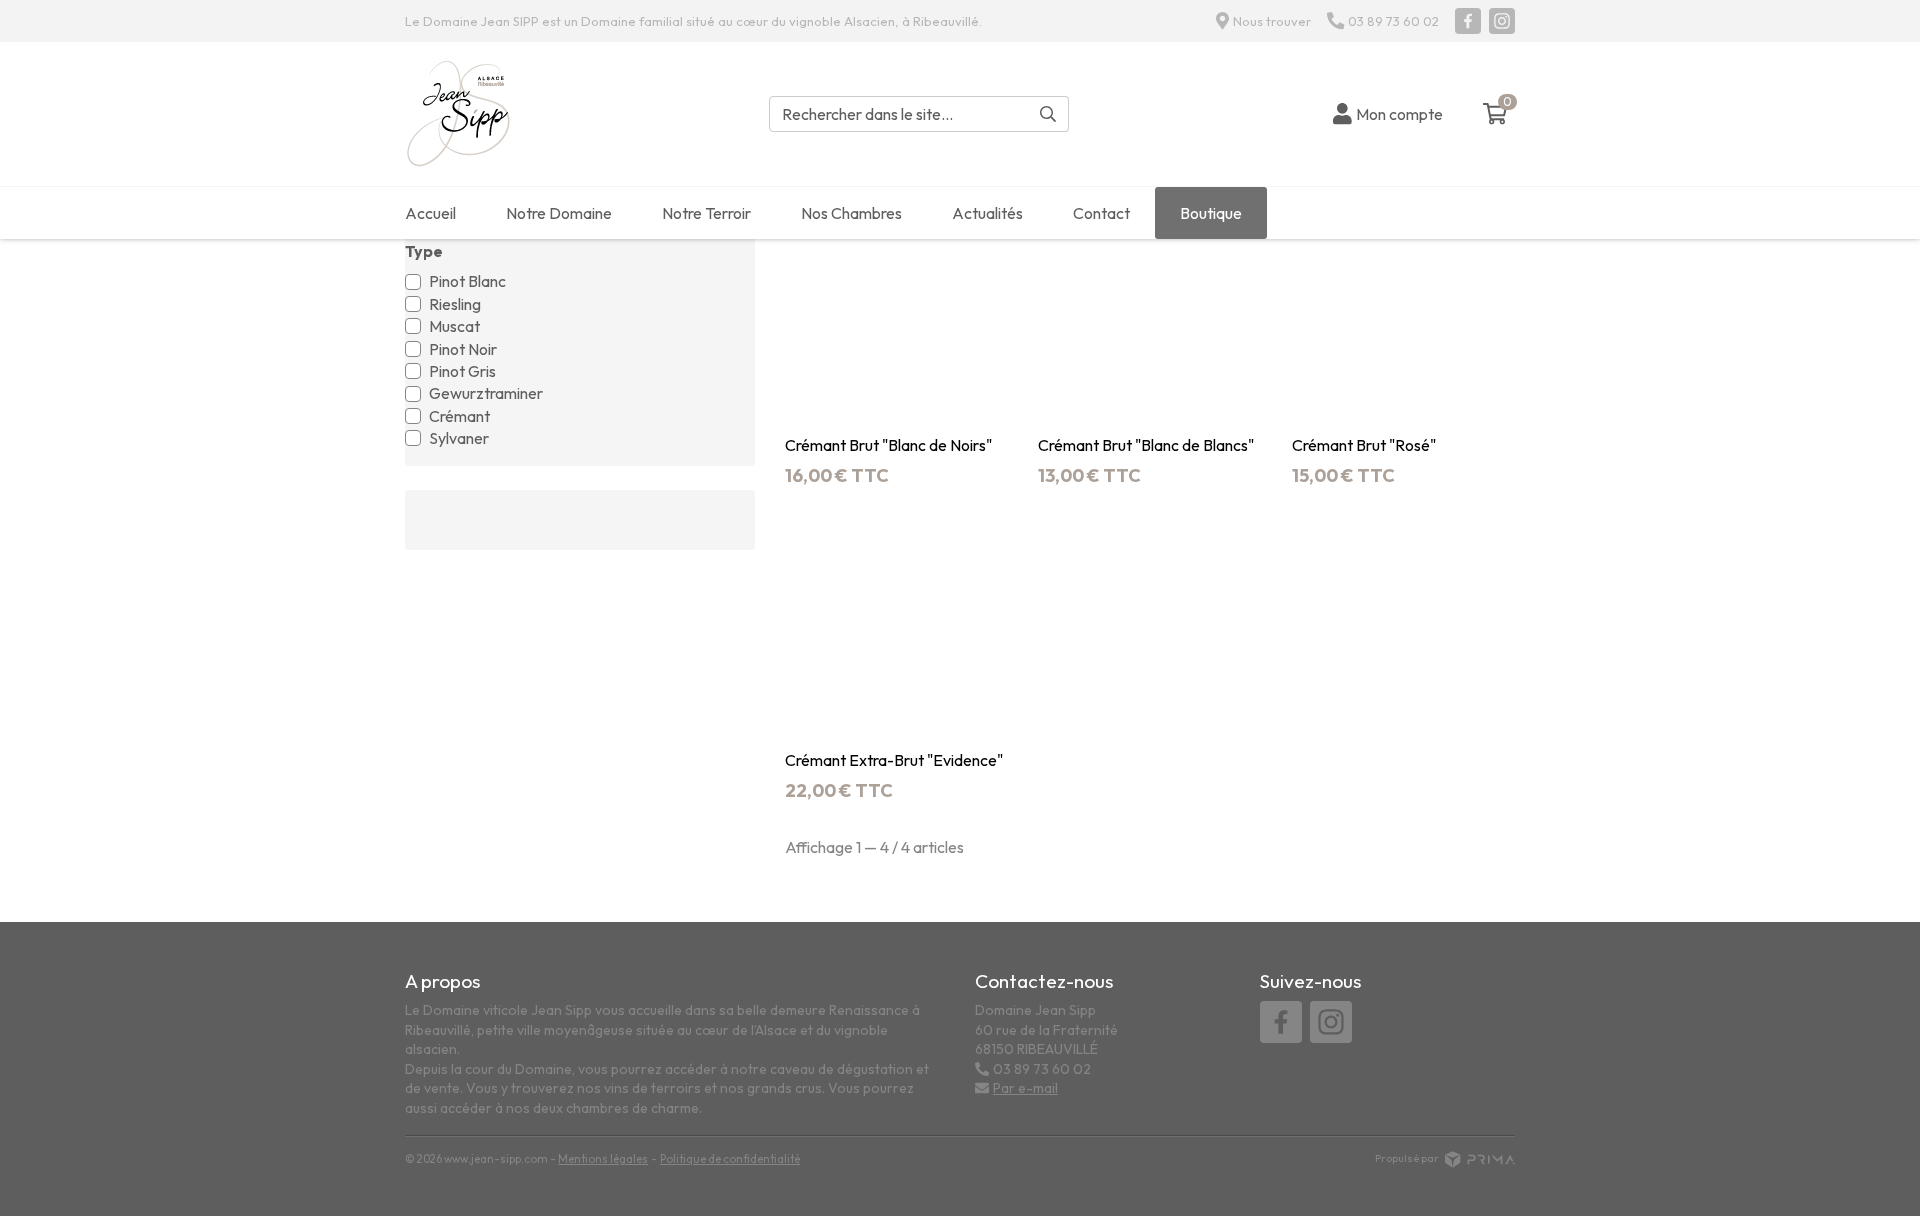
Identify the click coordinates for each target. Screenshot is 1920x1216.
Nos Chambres (851, 213)
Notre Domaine (559, 213)
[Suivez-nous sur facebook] (1468, 21)
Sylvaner (459, 438)
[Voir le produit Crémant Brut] (896, 315)
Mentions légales (603, 1159)
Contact (1101, 213)
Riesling (455, 304)
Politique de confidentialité (730, 1159)
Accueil (430, 213)
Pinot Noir (463, 349)
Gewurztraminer (486, 393)
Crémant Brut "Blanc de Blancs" (1146, 445)
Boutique (1211, 213)
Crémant (459, 416)
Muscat (454, 326)
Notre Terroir (706, 213)
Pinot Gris (462, 371)
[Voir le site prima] (1480, 1158)
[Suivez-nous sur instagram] (1502, 21)
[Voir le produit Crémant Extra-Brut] (896, 631)
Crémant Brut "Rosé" (1364, 445)
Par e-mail (1025, 1088)
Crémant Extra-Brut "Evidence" (894, 760)
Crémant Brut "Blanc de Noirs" (888, 445)
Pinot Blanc (467, 281)
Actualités (987, 213)
